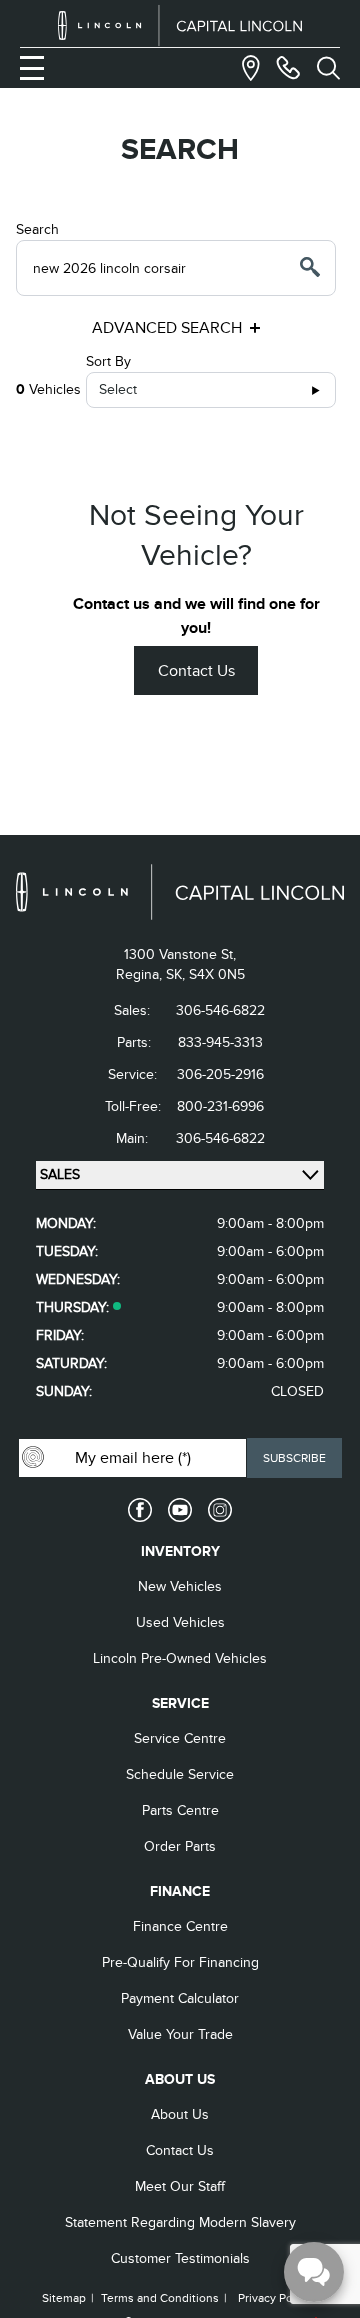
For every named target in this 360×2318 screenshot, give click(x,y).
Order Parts (180, 1846)
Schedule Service (180, 1774)
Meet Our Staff (180, 2186)
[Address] (251, 68)
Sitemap (64, 2298)
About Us (180, 2114)
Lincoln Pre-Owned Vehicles (180, 1658)
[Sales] (288, 68)
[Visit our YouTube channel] (180, 1510)
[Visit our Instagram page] (220, 1510)
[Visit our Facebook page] (140, 1510)
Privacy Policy (274, 2298)
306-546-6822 (220, 1010)
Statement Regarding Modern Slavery (180, 2222)
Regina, (141, 974)
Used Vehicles (180, 1622)
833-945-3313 (220, 1042)
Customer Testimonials (180, 2258)
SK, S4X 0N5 (205, 974)
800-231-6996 (220, 1106)
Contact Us (196, 671)
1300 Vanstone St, (180, 954)
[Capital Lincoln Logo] (180, 25)
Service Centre (180, 1738)
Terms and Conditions (160, 2298)
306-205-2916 (220, 1074)
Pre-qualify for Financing (180, 1962)
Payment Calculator (180, 1998)
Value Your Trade (180, 2034)
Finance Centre (180, 1926)
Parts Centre (180, 1810)
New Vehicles (180, 1586)
